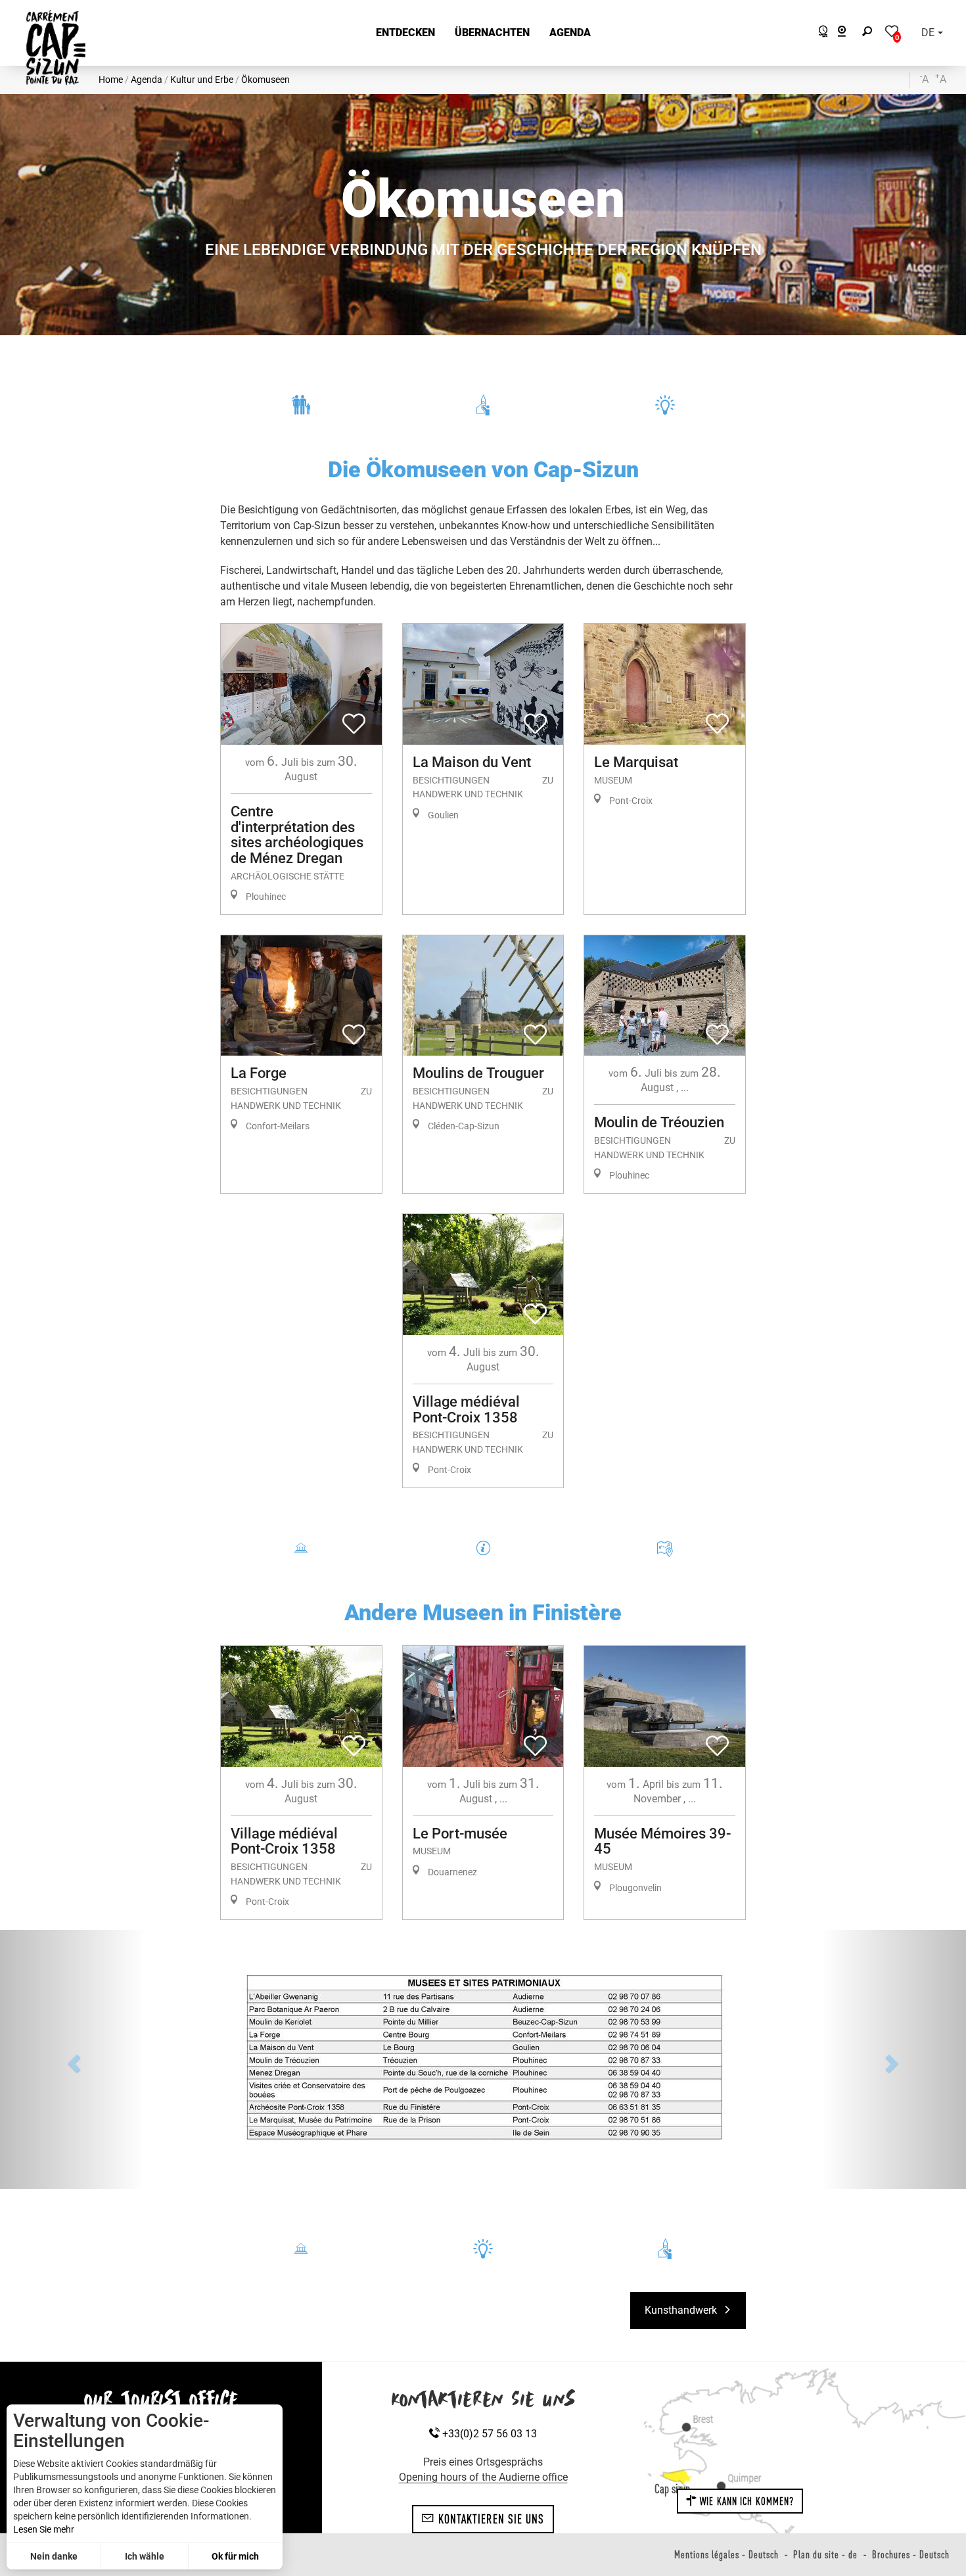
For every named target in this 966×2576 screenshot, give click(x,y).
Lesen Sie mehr (44, 2529)
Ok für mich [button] (235, 2556)
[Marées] (820, 33)
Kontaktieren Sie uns (490, 2379)
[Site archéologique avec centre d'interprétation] (483, 1990)
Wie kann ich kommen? (746, 2362)
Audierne (186, 2296)
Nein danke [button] (54, 2556)
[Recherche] (870, 33)
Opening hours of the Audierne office (483, 2338)
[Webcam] (849, 33)
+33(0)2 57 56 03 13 (488, 2294)
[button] (405, 33)
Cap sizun (672, 2349)
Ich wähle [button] (145, 2556)
